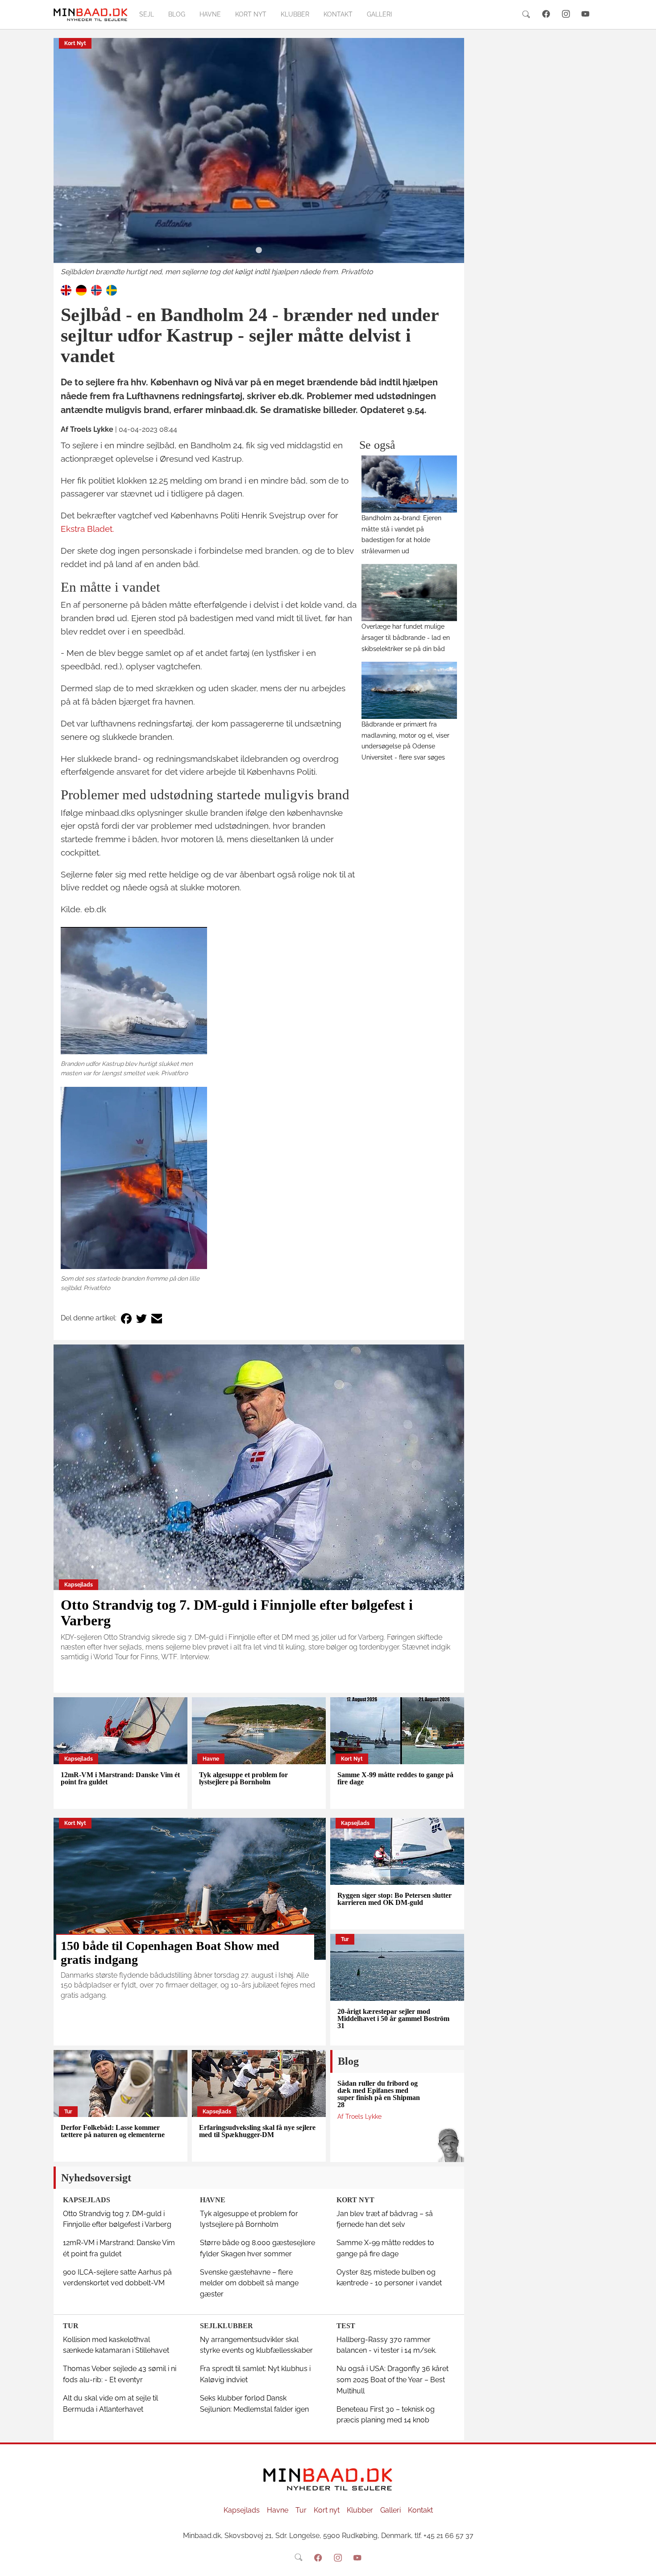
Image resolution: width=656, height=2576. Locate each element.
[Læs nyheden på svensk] (112, 290)
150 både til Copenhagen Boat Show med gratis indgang (170, 1953)
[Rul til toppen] (643, 2563)
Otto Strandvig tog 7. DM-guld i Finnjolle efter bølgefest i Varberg (237, 1613)
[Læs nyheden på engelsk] (66, 290)
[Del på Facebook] (126, 1318)
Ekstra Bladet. (87, 529)
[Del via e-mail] (157, 1318)
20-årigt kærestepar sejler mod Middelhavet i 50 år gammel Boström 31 (393, 2019)
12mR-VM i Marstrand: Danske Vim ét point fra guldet (120, 1778)
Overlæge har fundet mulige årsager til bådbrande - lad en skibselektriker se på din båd (406, 637)
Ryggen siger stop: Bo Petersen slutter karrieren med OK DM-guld (394, 1899)
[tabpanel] (259, 158)
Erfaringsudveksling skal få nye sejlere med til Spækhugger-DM (257, 2131)
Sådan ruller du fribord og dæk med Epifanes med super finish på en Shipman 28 (379, 2094)
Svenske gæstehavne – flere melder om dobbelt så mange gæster (249, 2283)
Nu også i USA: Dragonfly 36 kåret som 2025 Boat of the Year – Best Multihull (392, 2380)
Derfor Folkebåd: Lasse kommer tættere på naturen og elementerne (113, 2131)
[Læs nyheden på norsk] (96, 290)
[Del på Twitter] (141, 1318)
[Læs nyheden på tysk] (81, 290)
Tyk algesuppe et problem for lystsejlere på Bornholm (243, 1778)
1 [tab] (259, 251)
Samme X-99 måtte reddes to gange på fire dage (395, 1778)
